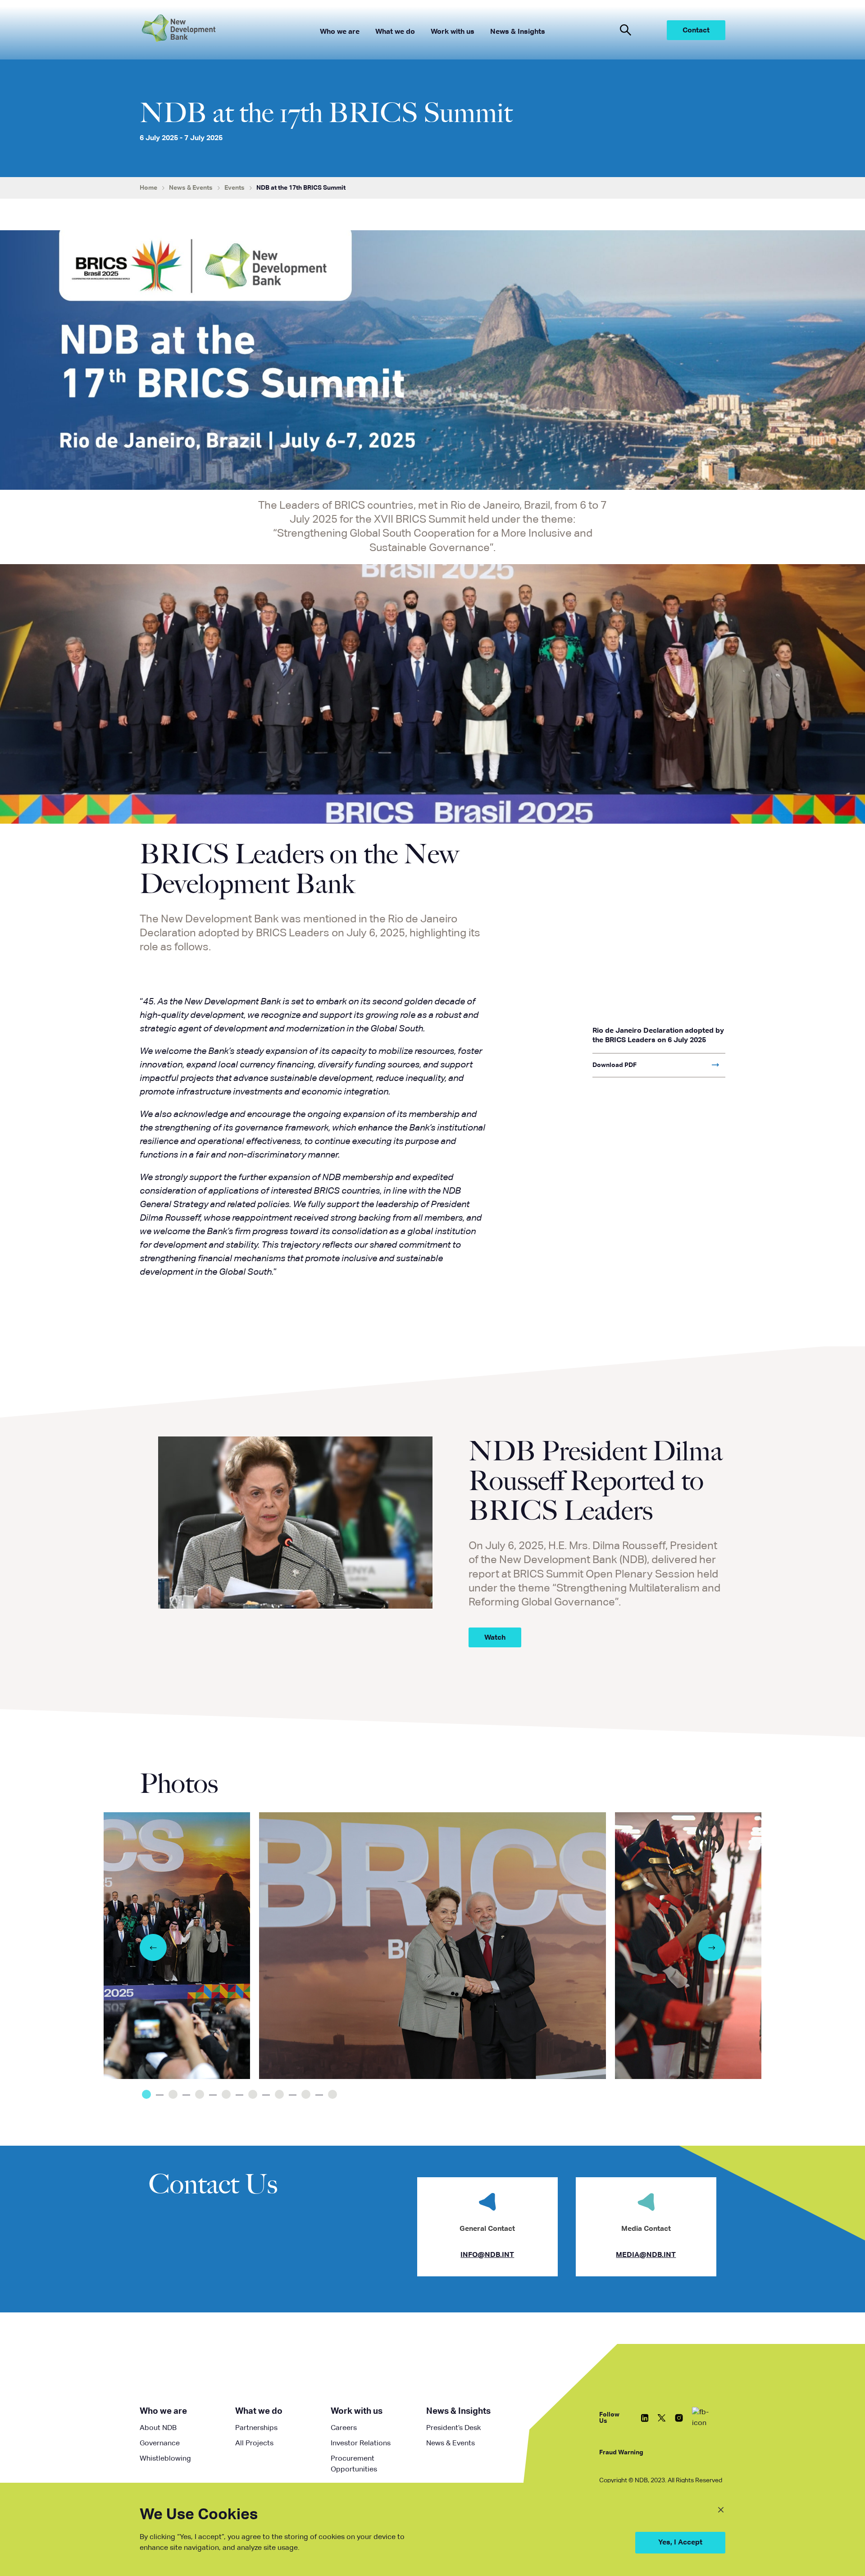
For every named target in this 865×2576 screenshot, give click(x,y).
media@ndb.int (646, 2255)
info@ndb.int (487, 2255)
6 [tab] (279, 2094)
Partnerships (256, 2428)
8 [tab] (332, 2094)
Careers (344, 2428)
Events (234, 188)
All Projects (254, 2444)
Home (148, 188)
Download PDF (615, 1065)
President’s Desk (453, 2428)
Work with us (357, 2411)
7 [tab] (306, 2094)
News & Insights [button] (518, 32)
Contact (696, 31)
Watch (495, 1638)
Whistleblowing (165, 2459)
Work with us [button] (453, 32)
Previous (153, 1947)
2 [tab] (173, 2094)
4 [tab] (226, 2094)
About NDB (158, 2428)
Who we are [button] (340, 32)
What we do (259, 2411)
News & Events (191, 188)
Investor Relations (361, 2444)
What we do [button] (395, 32)
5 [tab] (253, 2094)
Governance (160, 2444)
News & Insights (458, 2411)
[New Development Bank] (206, 30)
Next (712, 1947)
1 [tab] (146, 2094)
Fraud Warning (621, 2453)
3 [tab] (200, 2094)
